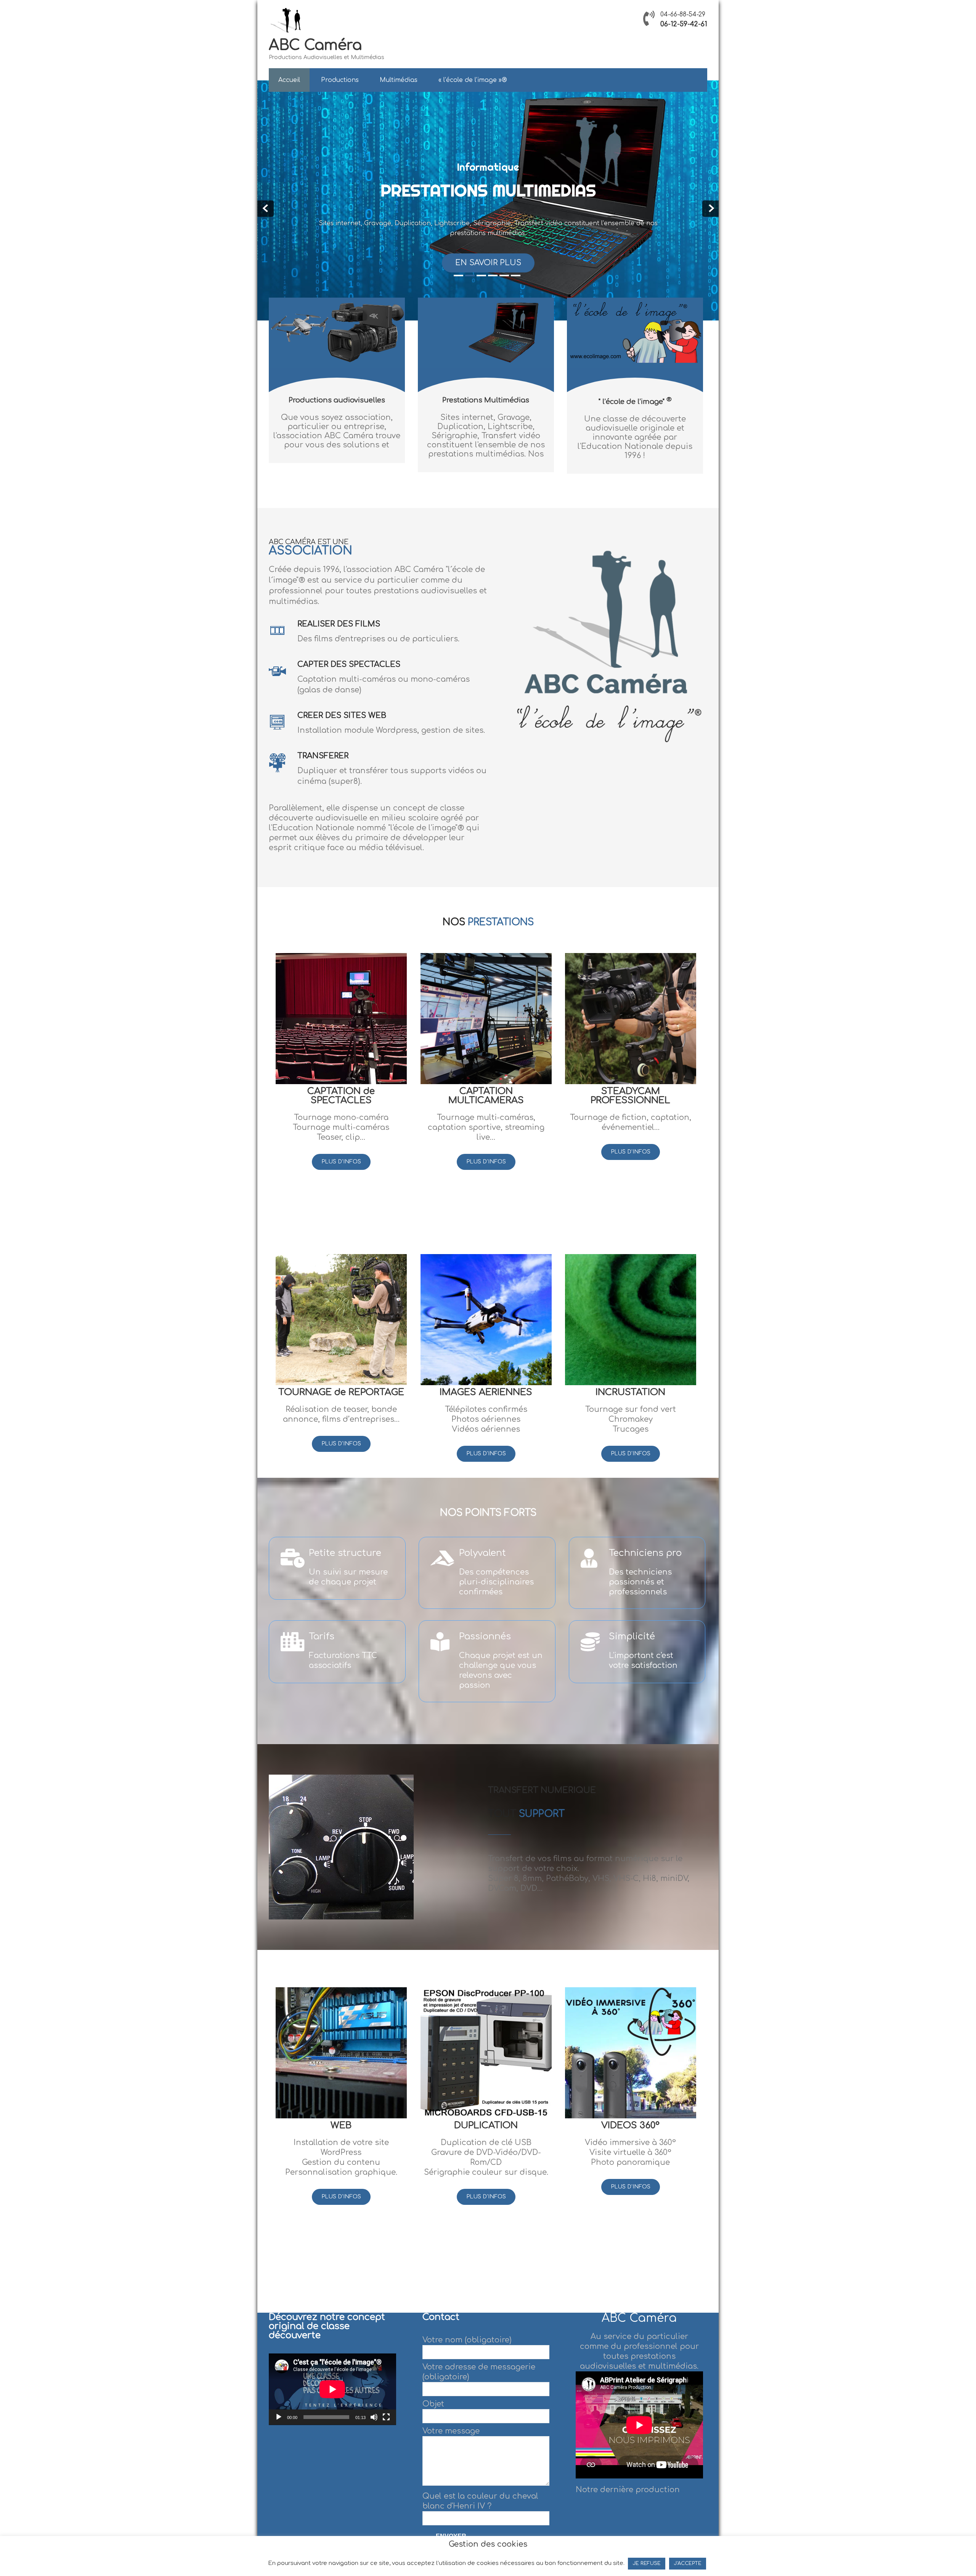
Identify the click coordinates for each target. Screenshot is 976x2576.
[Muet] (374, 2417)
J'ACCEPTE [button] (688, 2563)
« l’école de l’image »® (473, 80)
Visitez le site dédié (488, 263)
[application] (332, 2389)
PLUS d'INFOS (341, 1162)
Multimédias (399, 80)
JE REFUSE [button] (647, 2563)
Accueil (289, 80)
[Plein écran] (386, 2417)
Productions (340, 80)
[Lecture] (279, 2417)
